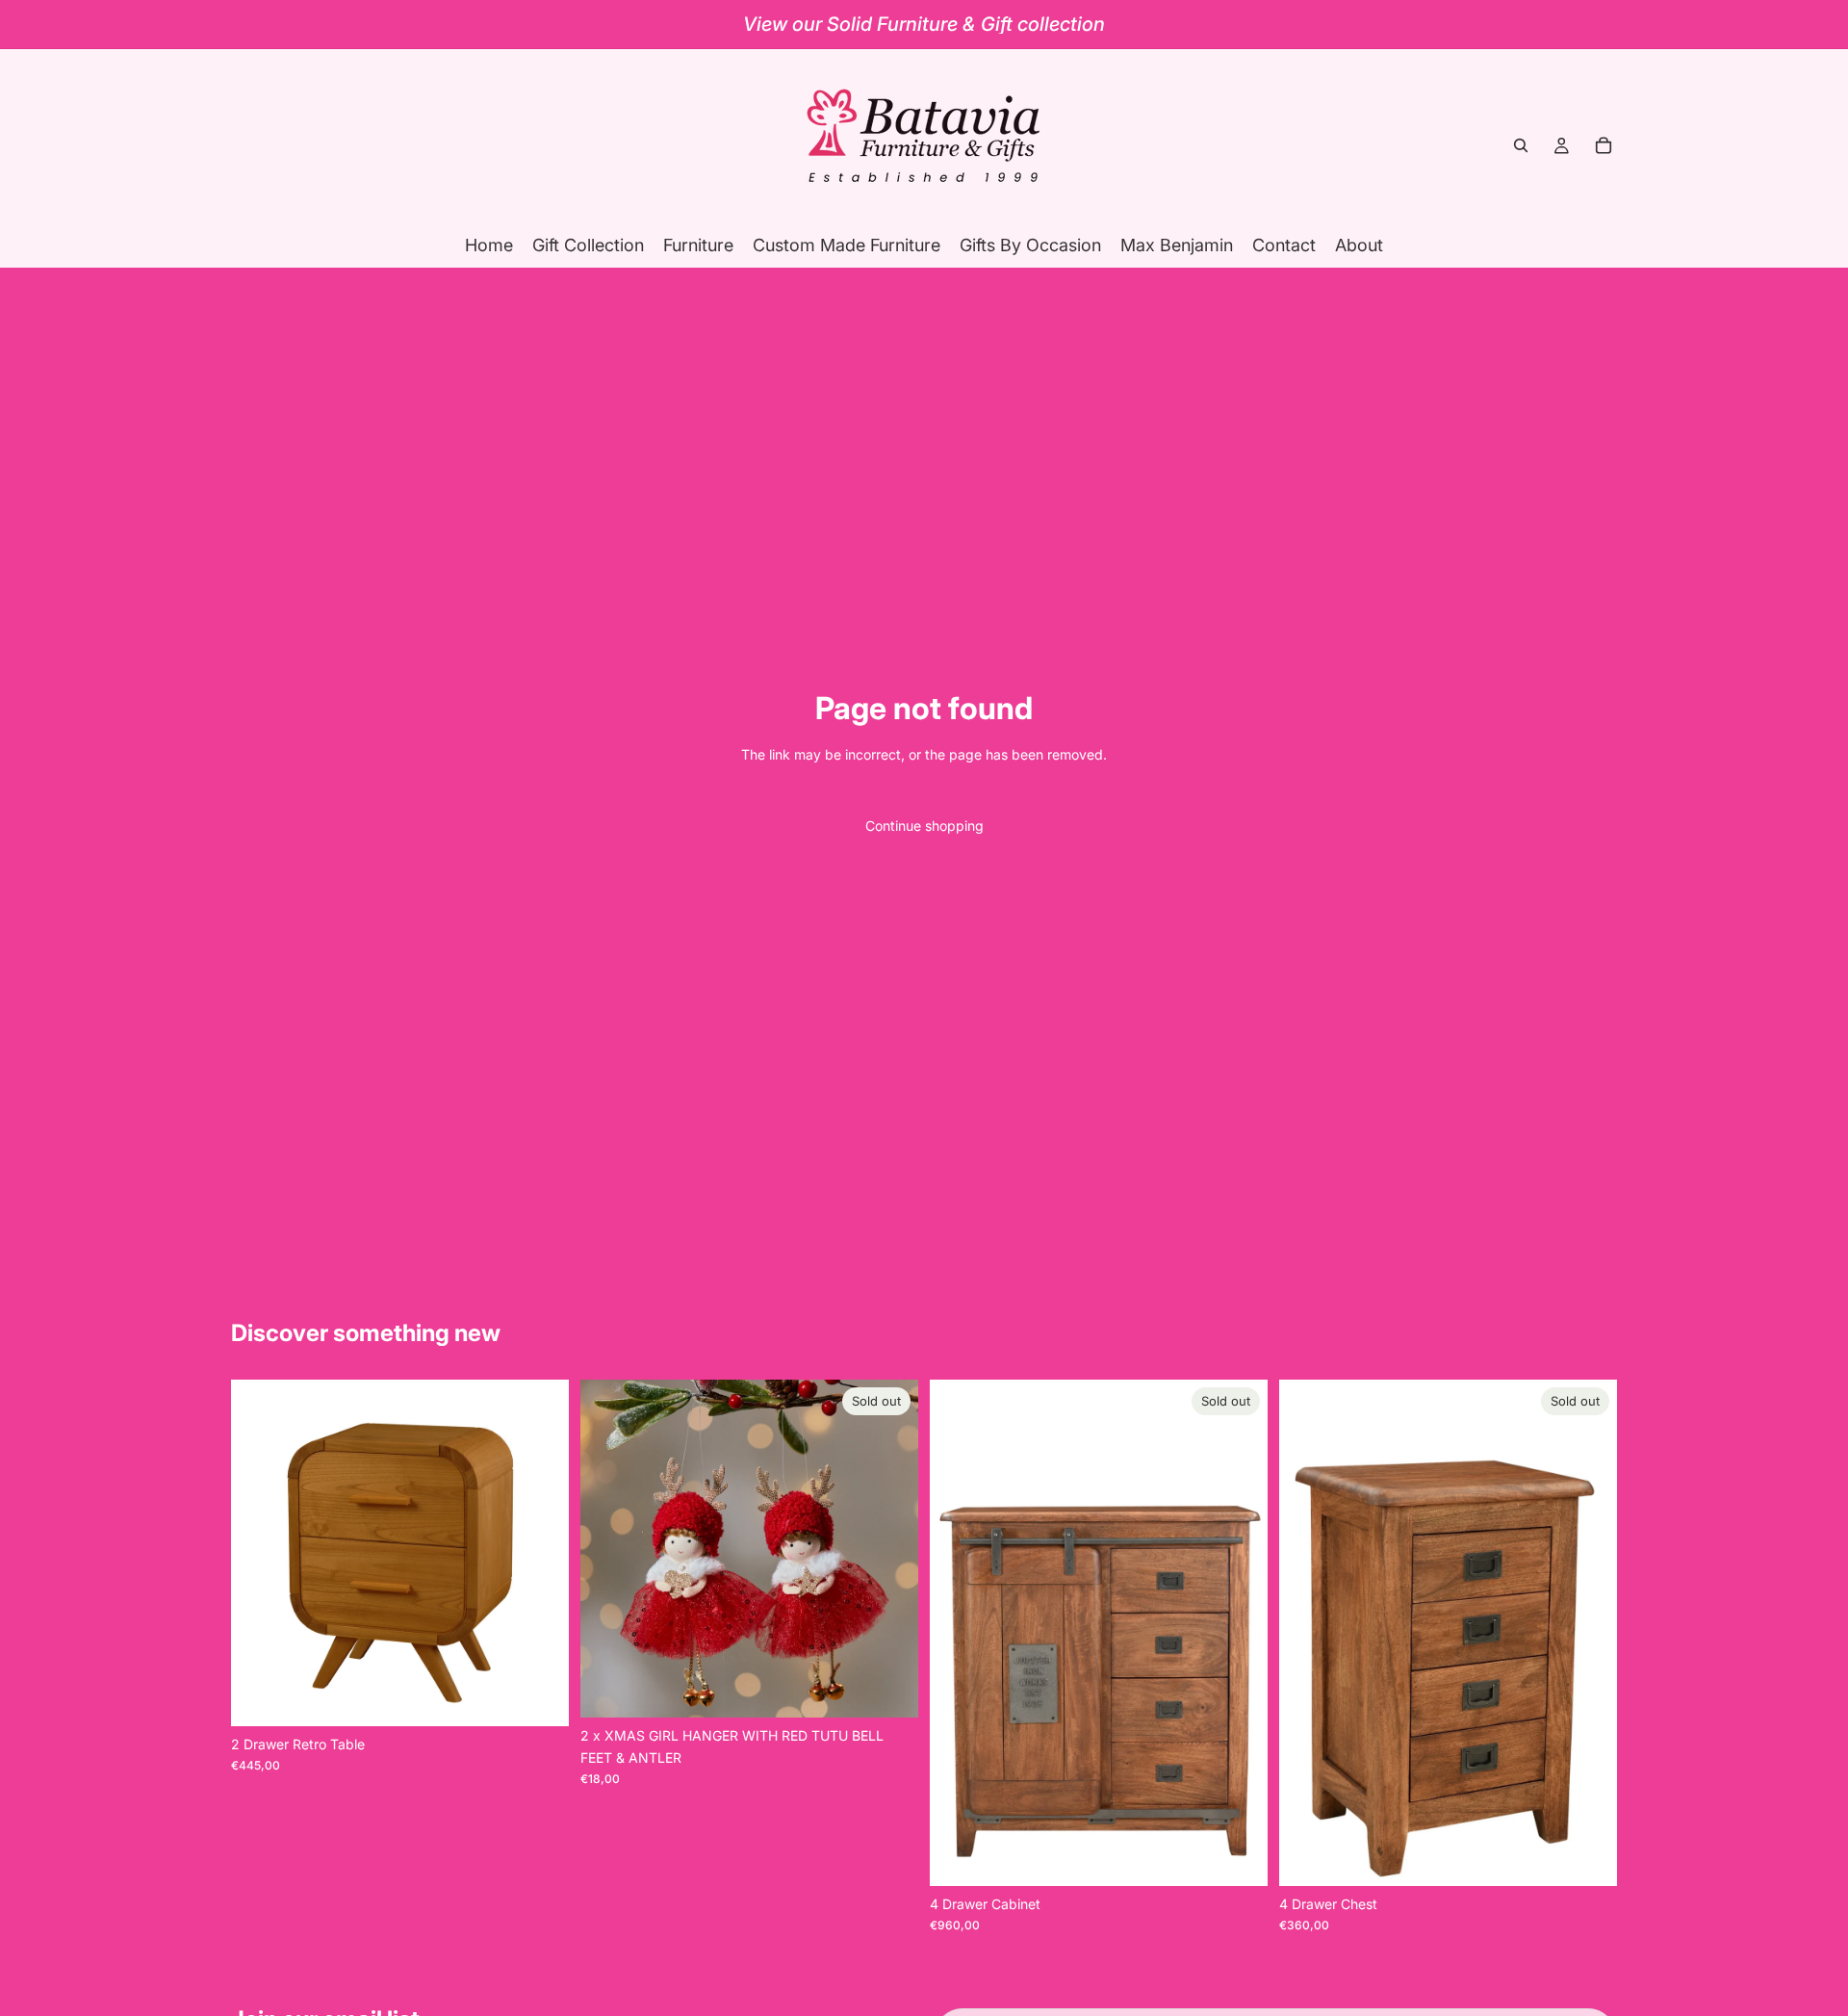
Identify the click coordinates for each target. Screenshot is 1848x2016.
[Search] (1521, 145)
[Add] (539, 1696)
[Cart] (1604, 145)
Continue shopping (924, 826)
